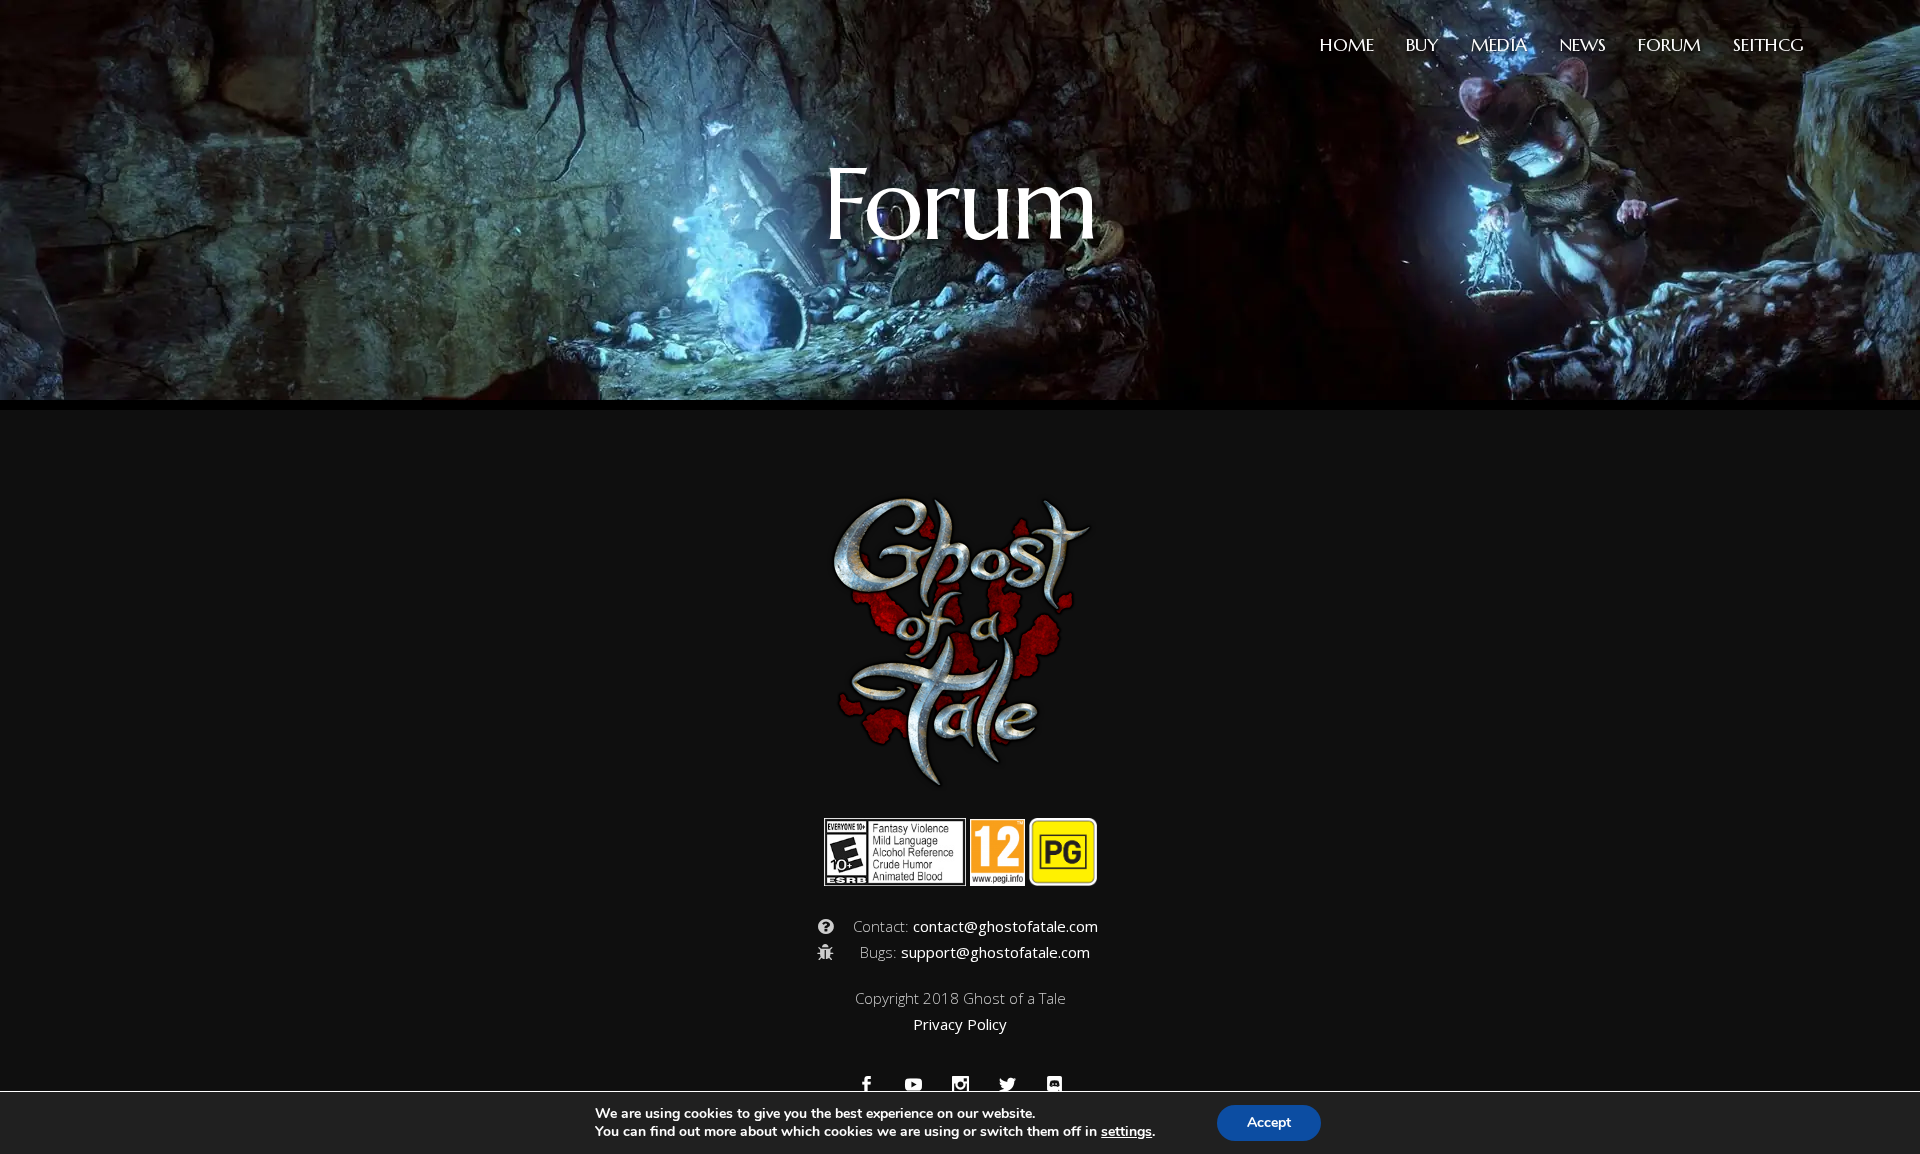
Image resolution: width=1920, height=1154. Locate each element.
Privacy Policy (960, 1024)
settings (1126, 1132)
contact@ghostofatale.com (1005, 926)
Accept (1269, 1122)
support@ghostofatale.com (995, 952)
